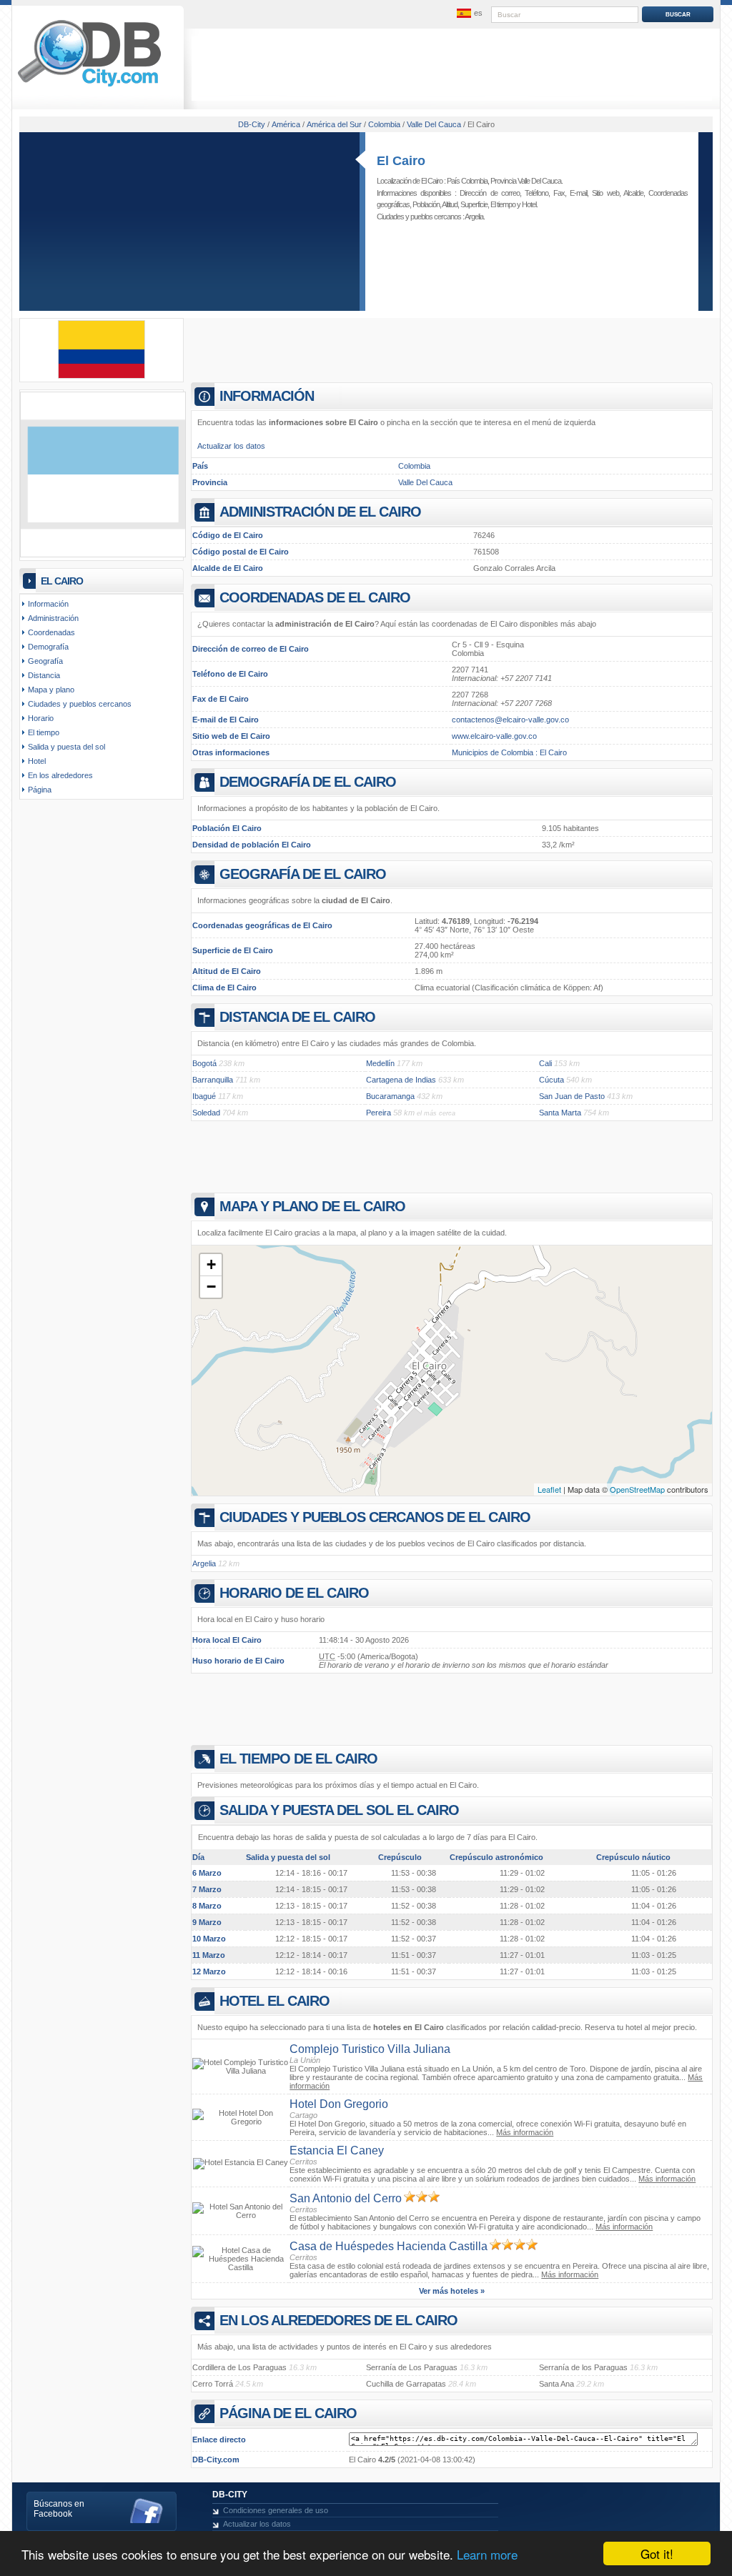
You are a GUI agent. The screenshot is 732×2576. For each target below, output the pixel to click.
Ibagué (204, 1096)
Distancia (44, 675)
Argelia (474, 217)
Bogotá (204, 1063)
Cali (545, 1063)
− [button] (211, 1287)
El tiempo (503, 204)
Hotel (529, 204)
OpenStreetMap (637, 1489)
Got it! (657, 2553)
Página (40, 790)
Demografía (48, 647)
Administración (53, 618)
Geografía (45, 661)
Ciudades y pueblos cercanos (80, 704)
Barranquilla (213, 1080)
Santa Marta (560, 1113)
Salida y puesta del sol (66, 747)
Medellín (380, 1063)
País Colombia (467, 181)
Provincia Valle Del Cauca (526, 181)
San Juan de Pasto (572, 1096)
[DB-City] (89, 86)
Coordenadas (51, 632)
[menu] (468, 14)
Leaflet (549, 1489)
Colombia (414, 466)
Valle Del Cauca (425, 482)
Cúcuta (552, 1080)
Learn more (487, 2554)
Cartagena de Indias (401, 1080)
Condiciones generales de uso (276, 2510)
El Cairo (401, 161)
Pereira (379, 1113)
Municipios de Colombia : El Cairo (509, 752)
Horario (41, 718)
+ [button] (211, 1264)
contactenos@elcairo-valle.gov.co (510, 720)
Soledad (206, 1113)
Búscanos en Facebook (59, 2509)
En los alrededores (60, 775)
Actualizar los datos (231, 446)
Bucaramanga (390, 1096)
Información (48, 604)
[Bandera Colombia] (102, 376)
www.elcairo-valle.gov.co (494, 736)
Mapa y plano (51, 690)
